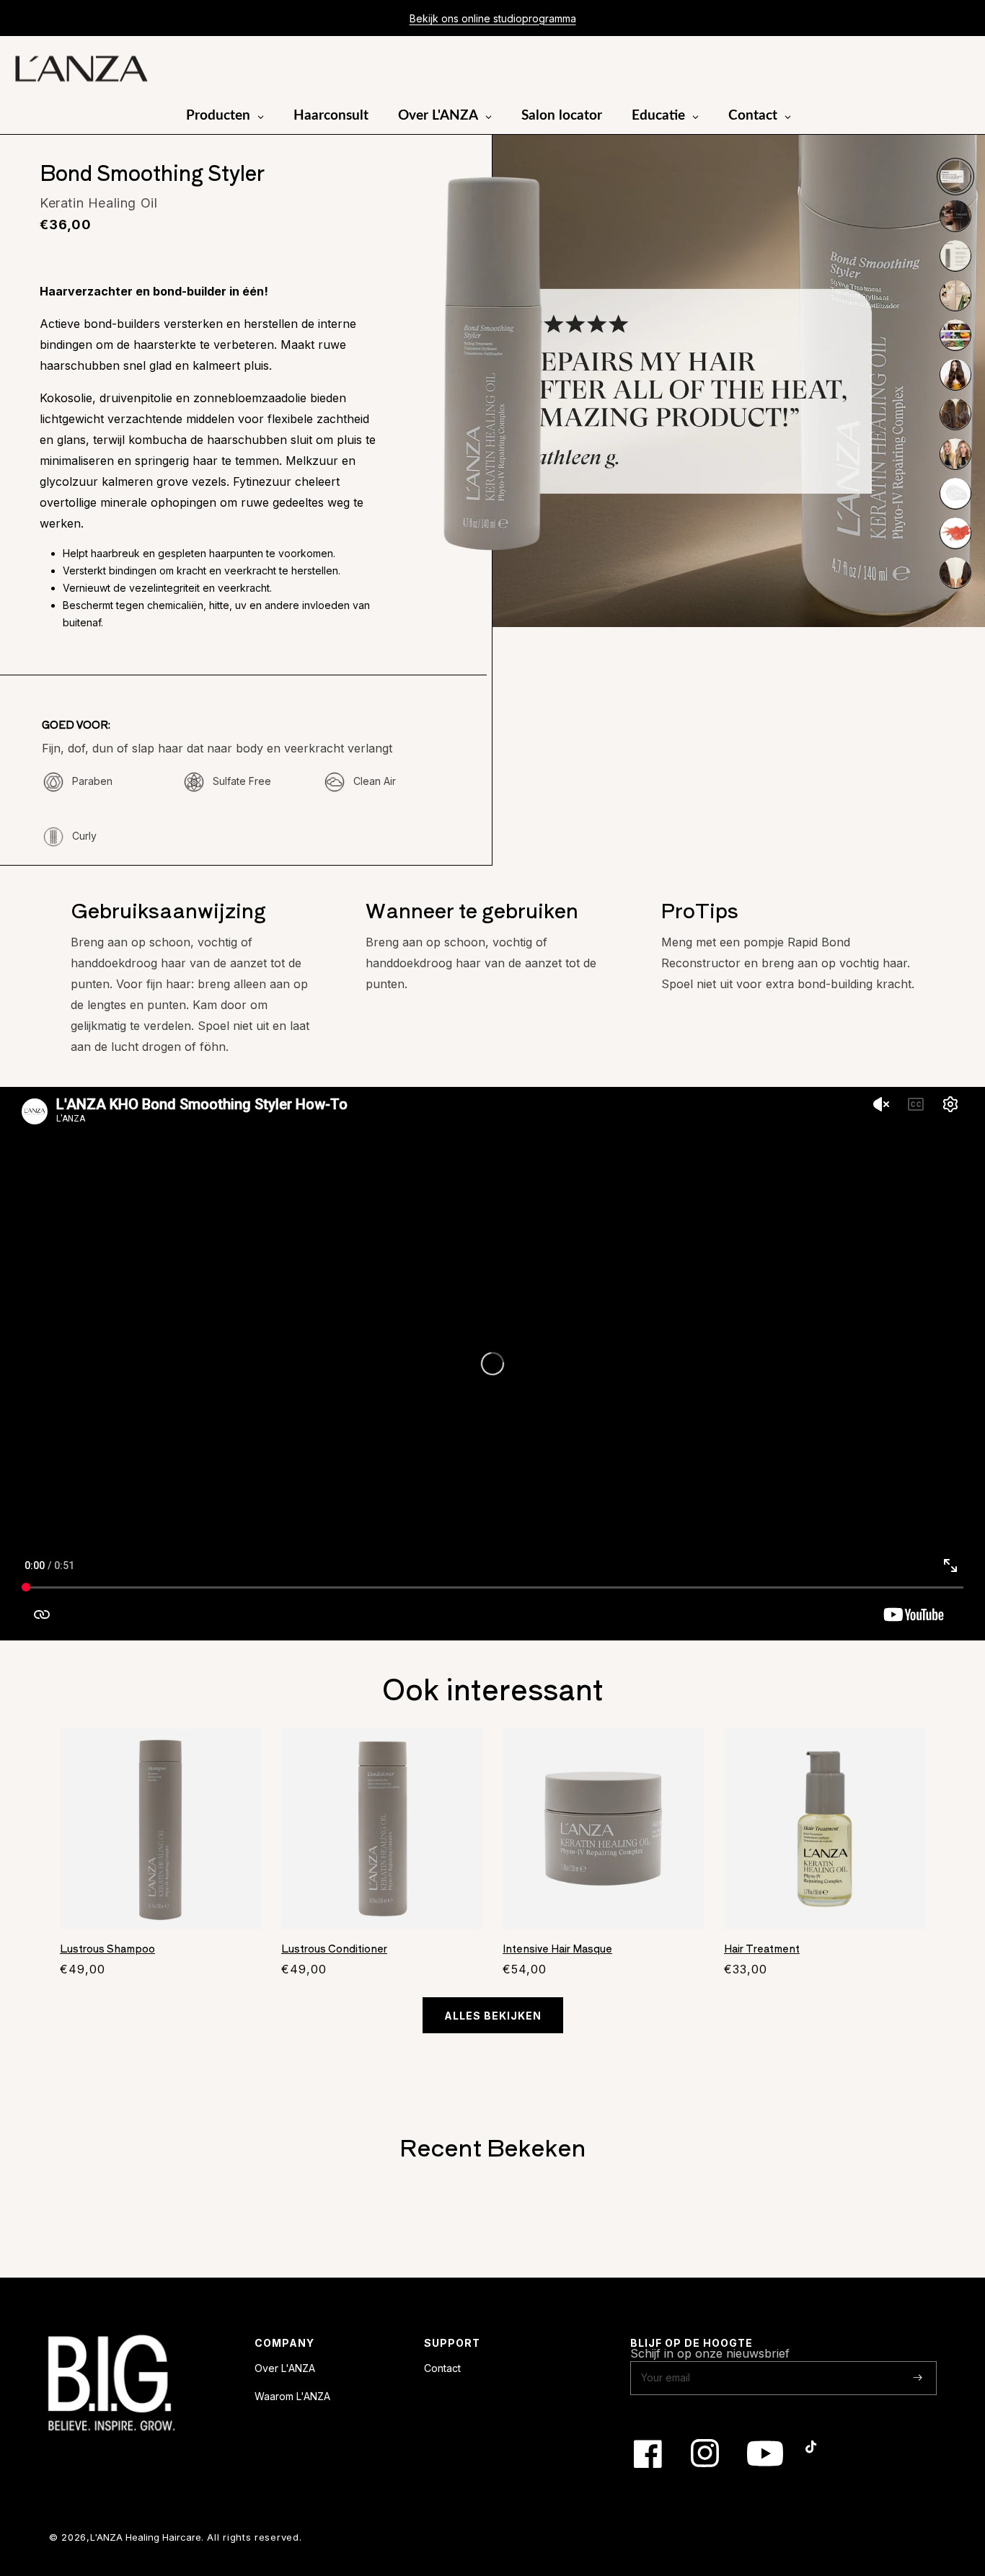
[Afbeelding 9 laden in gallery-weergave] (955, 453)
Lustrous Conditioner (334, 1949)
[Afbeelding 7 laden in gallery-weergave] (955, 374)
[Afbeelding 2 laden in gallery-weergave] (955, 176)
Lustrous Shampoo (107, 1949)
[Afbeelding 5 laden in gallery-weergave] (955, 295)
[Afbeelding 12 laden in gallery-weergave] (955, 572)
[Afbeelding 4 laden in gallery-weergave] (955, 255)
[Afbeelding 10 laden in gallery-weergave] (955, 493)
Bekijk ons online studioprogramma (493, 18)
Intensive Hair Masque (557, 1949)
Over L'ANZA (285, 2368)
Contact (442, 2368)
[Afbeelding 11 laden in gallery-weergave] (955, 533)
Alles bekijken (493, 2016)
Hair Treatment (762, 1949)
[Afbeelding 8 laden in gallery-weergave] (955, 414)
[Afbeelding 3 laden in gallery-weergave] (955, 216)
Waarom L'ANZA (292, 2396)
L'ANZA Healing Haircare (146, 2537)
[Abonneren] (918, 2377)
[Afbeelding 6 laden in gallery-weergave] (955, 334)
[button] (919, 69)
